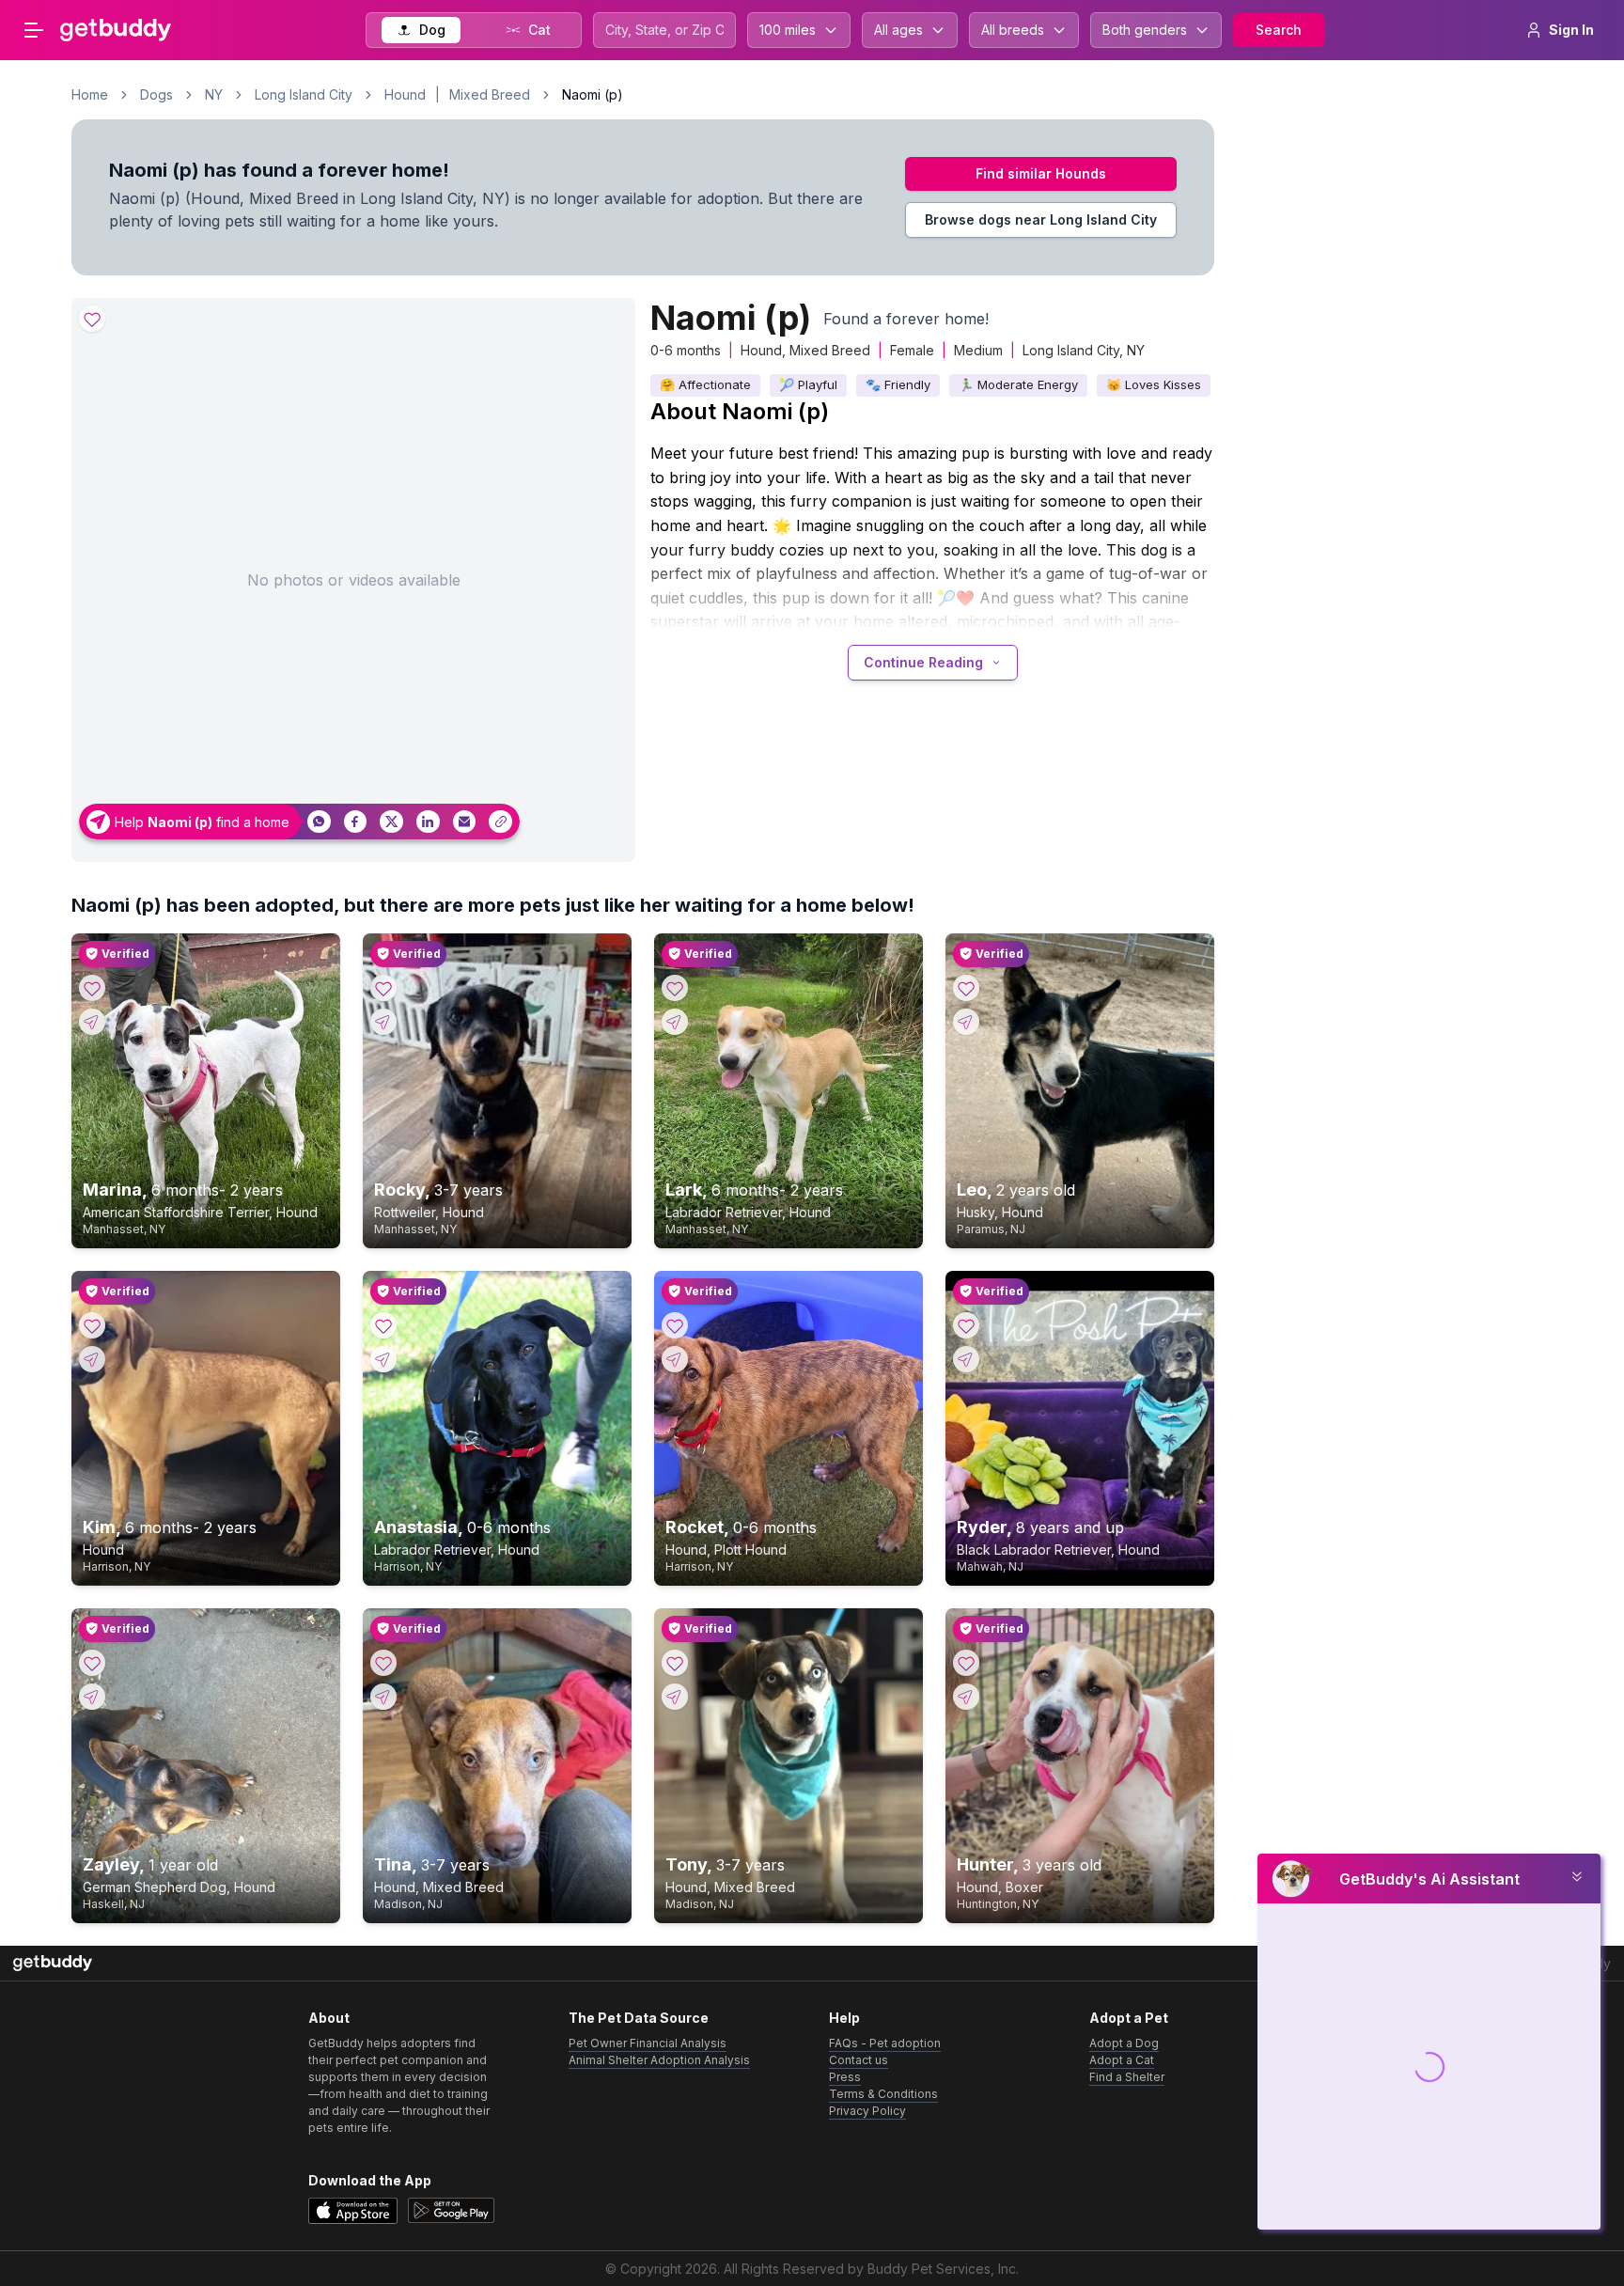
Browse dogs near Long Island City (1041, 219)
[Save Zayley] (92, 1663)
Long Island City (304, 94)
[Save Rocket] (675, 1325)
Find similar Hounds (1041, 173)
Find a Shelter (1127, 2077)
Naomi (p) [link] (593, 94)
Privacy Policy (867, 2111)
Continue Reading (923, 662)
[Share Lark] (675, 1022)
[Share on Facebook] (356, 822)
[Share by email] (465, 822)
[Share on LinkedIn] (428, 822)
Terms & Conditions (883, 2094)
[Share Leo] (966, 1022)
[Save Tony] (675, 1663)
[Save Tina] (383, 1663)
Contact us (859, 2060)
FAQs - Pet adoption (885, 2043)
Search (1279, 30)
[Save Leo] (966, 988)
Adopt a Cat (1122, 2060)
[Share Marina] (92, 1022)
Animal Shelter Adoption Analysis (659, 2060)
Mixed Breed (490, 94)
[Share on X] (391, 822)
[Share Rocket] (675, 1359)
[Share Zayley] (92, 1697)
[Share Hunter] (966, 1697)
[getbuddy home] (53, 1963)
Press (845, 2077)
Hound (405, 94)
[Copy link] (500, 822)
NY (214, 94)
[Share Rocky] (383, 1022)
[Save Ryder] (966, 1325)
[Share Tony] (675, 1697)
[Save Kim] (92, 1325)
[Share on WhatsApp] (319, 822)
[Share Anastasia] (383, 1359)
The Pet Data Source (639, 2018)
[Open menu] (34, 30)
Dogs (156, 94)
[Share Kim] (92, 1359)
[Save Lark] (675, 988)
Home (90, 94)
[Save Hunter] (966, 1663)
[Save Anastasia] (383, 1325)
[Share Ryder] (966, 1359)
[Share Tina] (383, 1697)
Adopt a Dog (1124, 2043)
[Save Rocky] (383, 988)
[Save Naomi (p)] (92, 319)
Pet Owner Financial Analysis (648, 2043)
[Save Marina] (92, 988)
